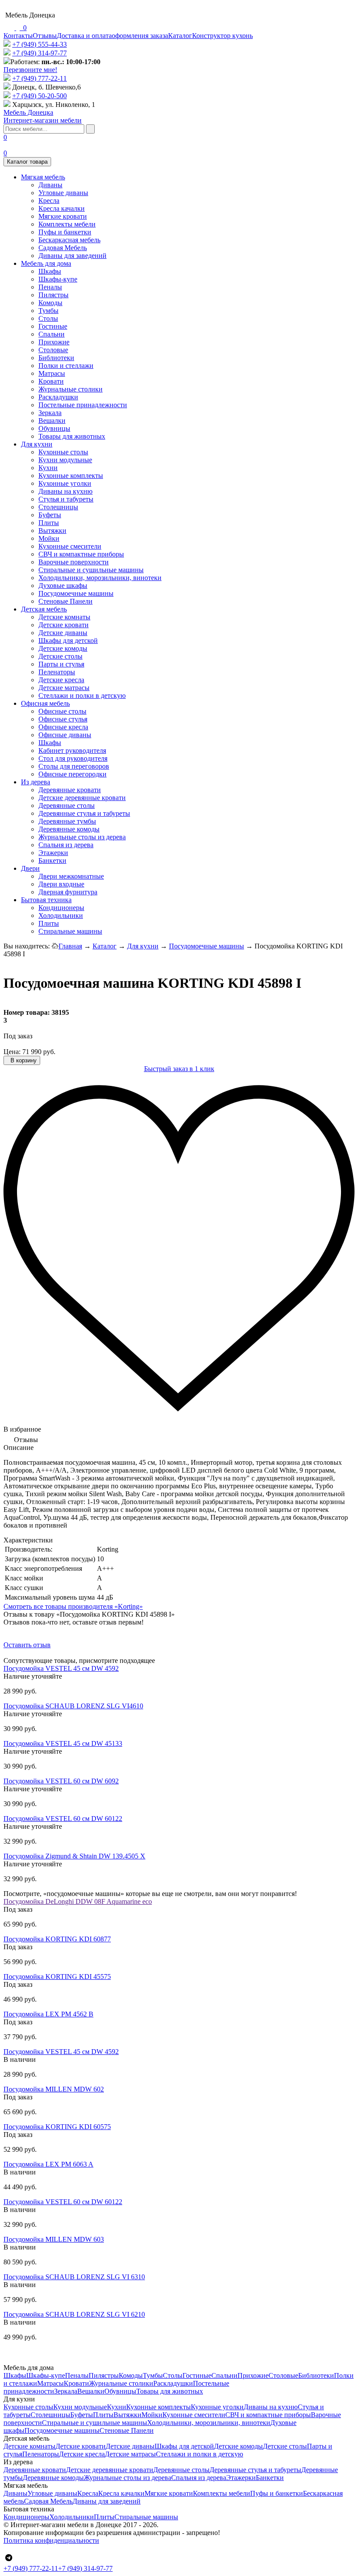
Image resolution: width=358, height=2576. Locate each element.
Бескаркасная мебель (69, 240)
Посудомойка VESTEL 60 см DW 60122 (63, 1819)
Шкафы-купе (58, 279)
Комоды (50, 303)
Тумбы (48, 311)
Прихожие (54, 342)
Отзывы (45, 36)
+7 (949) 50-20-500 (40, 96)
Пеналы (50, 287)
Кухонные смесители (70, 546)
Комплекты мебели (67, 224)
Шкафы (50, 271)
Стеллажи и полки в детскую (82, 696)
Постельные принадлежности (83, 405)
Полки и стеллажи (66, 366)
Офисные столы (62, 711)
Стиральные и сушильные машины (91, 570)
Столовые (53, 350)
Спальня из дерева (66, 845)
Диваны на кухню (65, 491)
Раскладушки (58, 397)
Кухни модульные (65, 460)
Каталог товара (27, 162)
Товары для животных (72, 436)
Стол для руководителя (73, 758)
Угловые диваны (63, 193)
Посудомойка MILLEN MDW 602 (54, 2089)
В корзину (23, 1060)
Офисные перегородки (72, 774)
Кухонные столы (63, 452)
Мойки (49, 538)
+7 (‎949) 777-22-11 (40, 78)
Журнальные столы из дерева (82, 837)
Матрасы (52, 373)
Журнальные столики (71, 389)
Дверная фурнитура (68, 892)
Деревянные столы (67, 805)
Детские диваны (63, 633)
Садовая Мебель (63, 248)
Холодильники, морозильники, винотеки (100, 578)
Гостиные (53, 326)
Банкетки (52, 860)
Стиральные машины (70, 931)
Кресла (49, 201)
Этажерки (53, 853)
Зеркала (50, 413)
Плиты (49, 523)
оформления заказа (140, 36)
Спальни (52, 334)
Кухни (48, 468)
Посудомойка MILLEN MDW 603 (54, 2239)
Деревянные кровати (70, 790)
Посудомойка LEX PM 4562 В (48, 2014)
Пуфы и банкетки (65, 232)
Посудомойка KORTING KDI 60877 (57, 1939)
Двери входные (61, 884)
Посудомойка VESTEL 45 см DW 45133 (63, 1743)
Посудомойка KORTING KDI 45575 (57, 1977)
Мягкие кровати (63, 216)
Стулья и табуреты (66, 499)
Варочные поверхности (74, 562)
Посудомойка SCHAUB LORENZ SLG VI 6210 (74, 2314)
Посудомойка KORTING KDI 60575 (57, 2127)
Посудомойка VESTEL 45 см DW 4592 (61, 1668)
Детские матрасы (64, 688)
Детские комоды (63, 648)
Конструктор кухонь (222, 36)
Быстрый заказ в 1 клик (179, 1069)
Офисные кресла (63, 727)
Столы (48, 318)
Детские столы (60, 656)
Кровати (51, 381)
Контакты (18, 36)
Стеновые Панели (65, 601)
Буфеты (50, 515)
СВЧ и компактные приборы (81, 554)
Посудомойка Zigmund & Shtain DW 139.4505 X (74, 1856)
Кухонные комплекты (71, 476)
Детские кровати (64, 625)
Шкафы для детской (68, 641)
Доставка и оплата (84, 36)
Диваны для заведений (72, 256)
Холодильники (61, 915)
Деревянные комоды (69, 829)
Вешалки (52, 421)
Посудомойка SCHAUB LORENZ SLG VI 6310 (74, 2277)
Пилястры (53, 295)
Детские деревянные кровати (82, 798)
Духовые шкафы (63, 586)
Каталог (180, 36)
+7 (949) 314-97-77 (40, 53)
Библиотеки (56, 358)
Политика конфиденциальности (51, 2540)
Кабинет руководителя (72, 750)
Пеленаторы (57, 672)
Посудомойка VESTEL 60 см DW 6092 (61, 1781)
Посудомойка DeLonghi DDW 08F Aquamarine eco (78, 1901)
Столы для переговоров (74, 766)
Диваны (50, 185)
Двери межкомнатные (71, 876)
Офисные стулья (63, 719)
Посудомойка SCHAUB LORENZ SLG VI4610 (73, 1706)
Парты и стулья (61, 664)
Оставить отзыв (27, 1645)
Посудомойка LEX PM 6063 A (48, 2164)
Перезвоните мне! (30, 70)
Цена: (12, 1052)
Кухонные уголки (65, 483)
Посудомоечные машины (76, 593)
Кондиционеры (61, 908)
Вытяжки (52, 531)
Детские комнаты (64, 617)
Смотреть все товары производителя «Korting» (73, 1606)
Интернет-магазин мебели (43, 116)
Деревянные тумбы (67, 821)
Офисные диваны (65, 735)
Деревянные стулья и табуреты (84, 813)
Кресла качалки (62, 208)
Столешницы (58, 507)
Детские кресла (61, 680)
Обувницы (54, 428)
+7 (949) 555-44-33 (40, 44)
